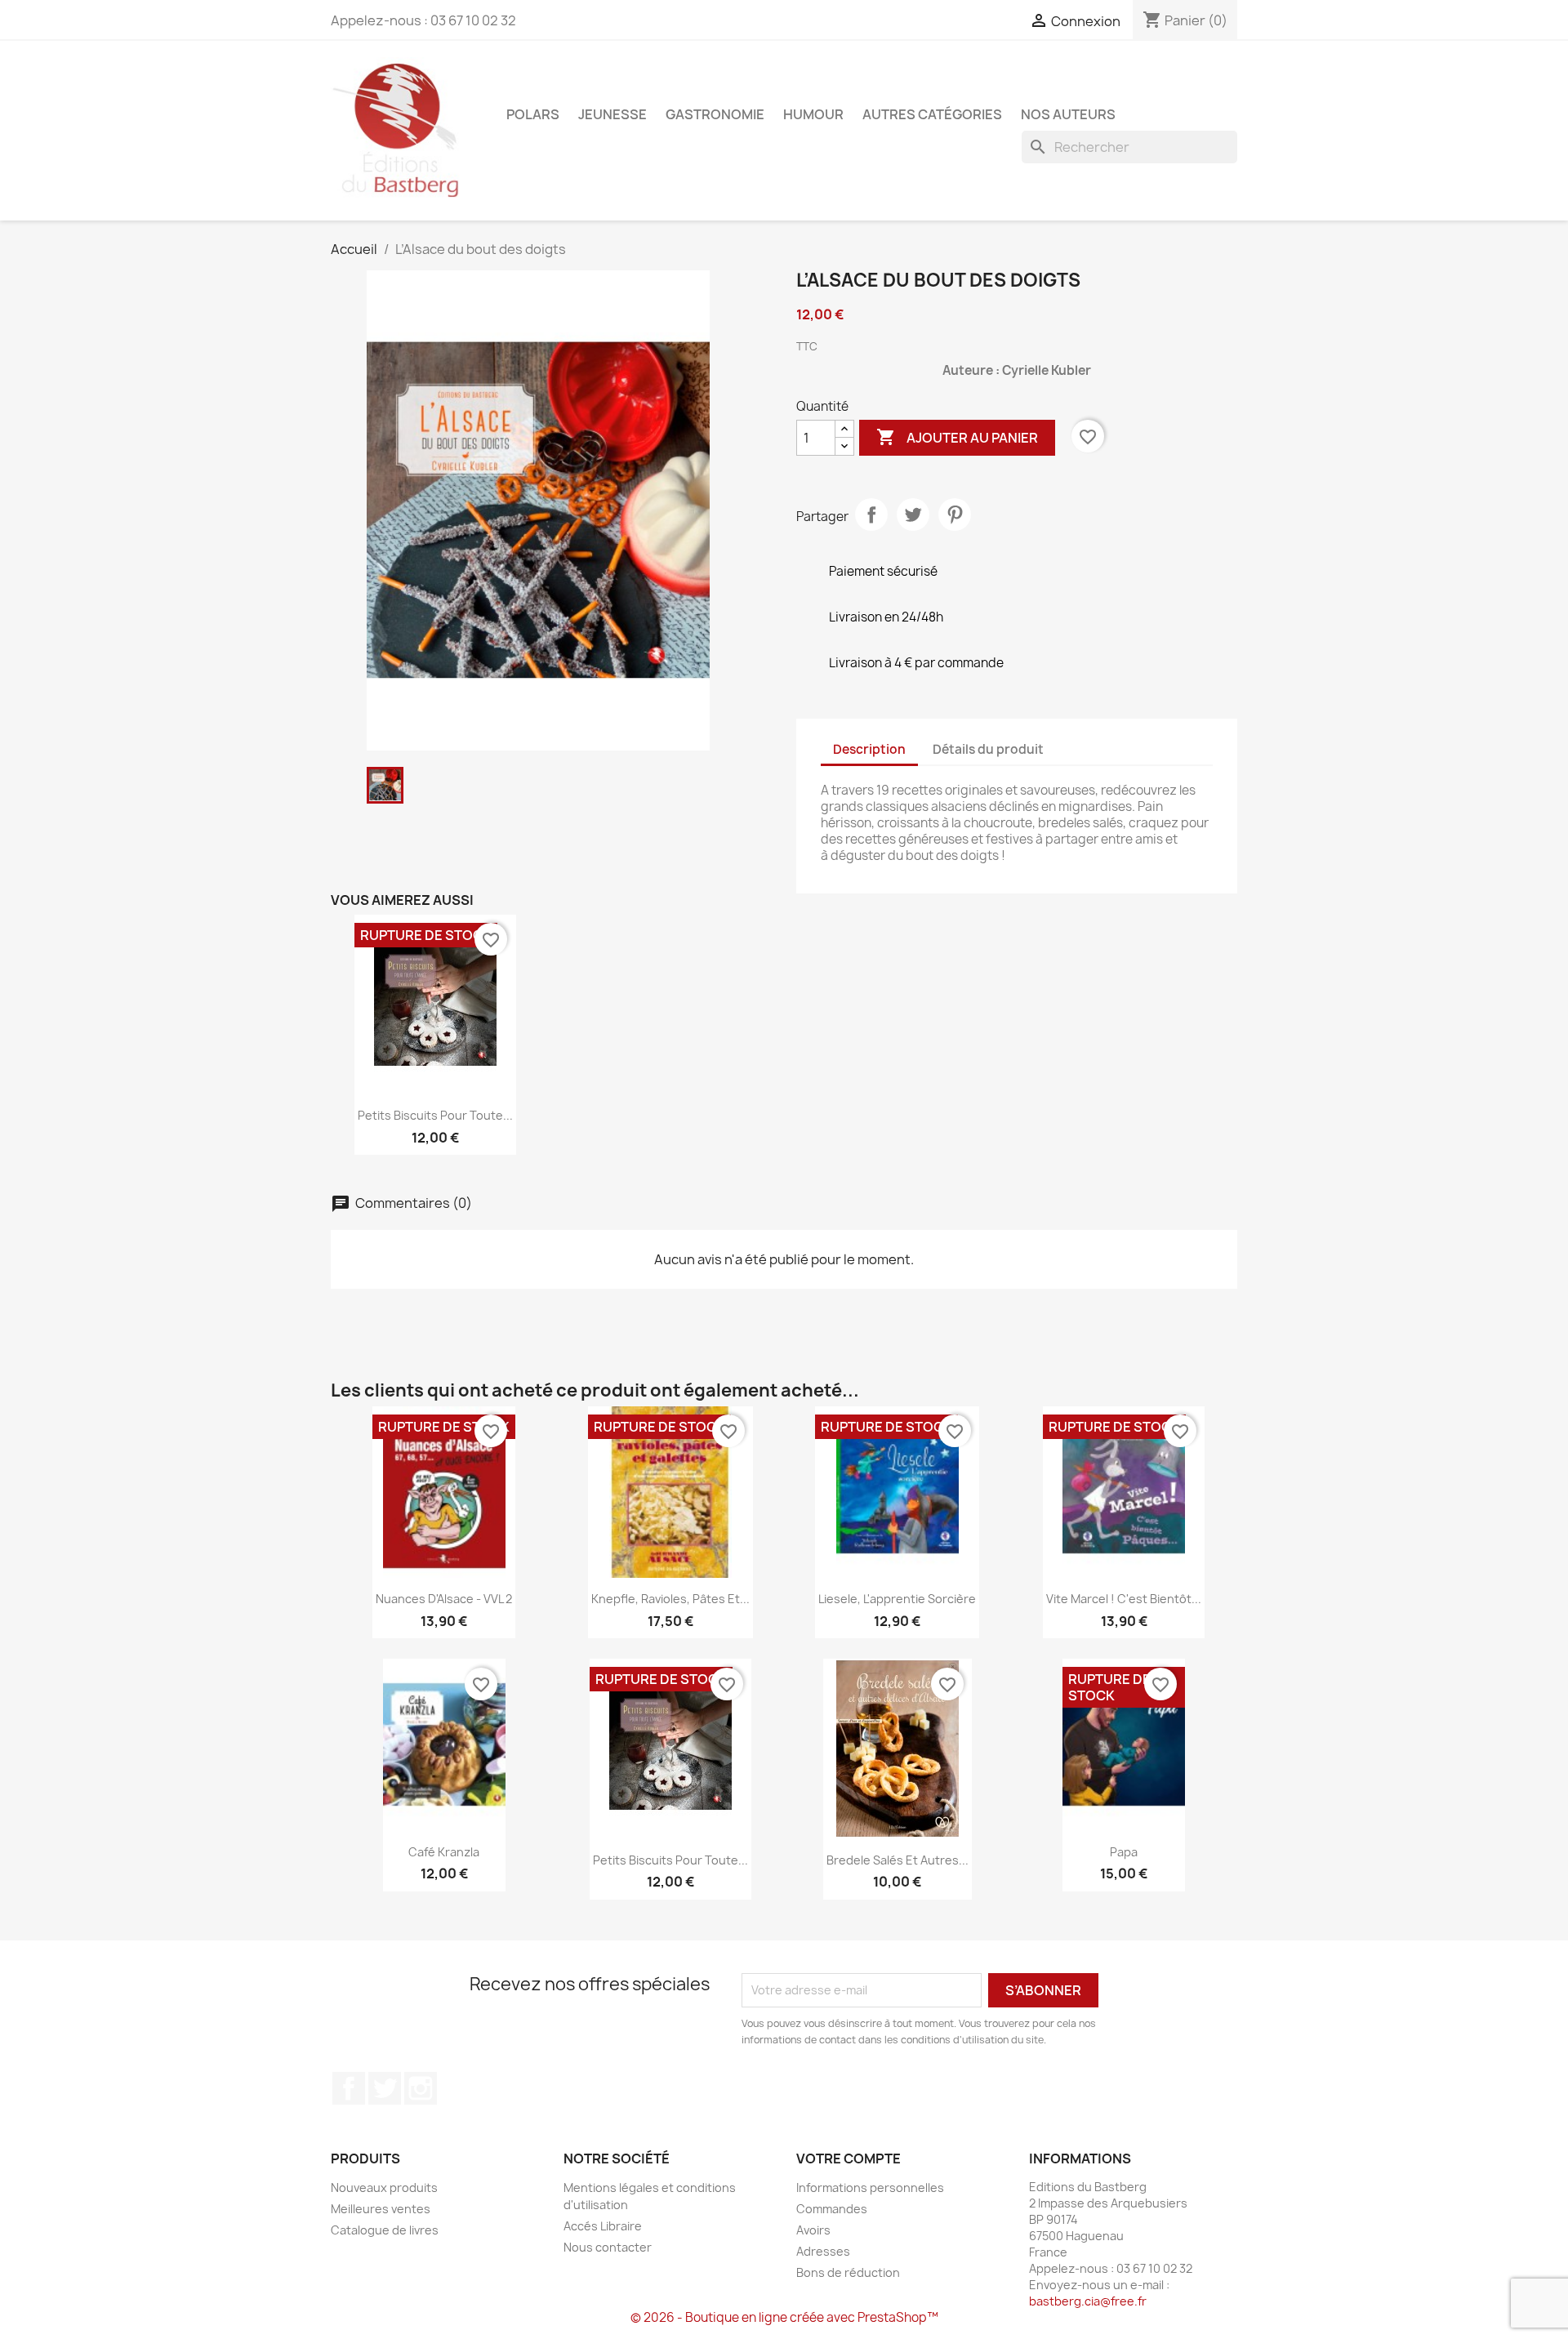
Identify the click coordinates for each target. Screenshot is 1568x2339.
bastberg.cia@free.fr (1088, 2301)
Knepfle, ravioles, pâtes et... (670, 1599)
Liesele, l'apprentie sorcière (897, 1599)
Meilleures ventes (381, 2209)
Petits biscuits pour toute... (435, 1115)
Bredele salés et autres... (898, 1860)
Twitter (385, 2088)
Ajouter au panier (957, 437)
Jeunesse (612, 114)
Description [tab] (869, 749)
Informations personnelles (870, 2188)
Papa (1124, 1852)
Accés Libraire (603, 2226)
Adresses (823, 2251)
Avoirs (813, 2230)
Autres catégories (932, 114)
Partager (871, 515)
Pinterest (955, 515)
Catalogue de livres (385, 2230)
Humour (813, 114)
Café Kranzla (444, 1852)
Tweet (913, 515)
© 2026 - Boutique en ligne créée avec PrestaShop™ (784, 2317)
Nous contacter (608, 2247)
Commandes (832, 2209)
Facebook (349, 2088)
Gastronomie (715, 114)
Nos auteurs (1068, 114)
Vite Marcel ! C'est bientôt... (1124, 1599)
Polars (533, 114)
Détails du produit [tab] (988, 749)
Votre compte (849, 2159)
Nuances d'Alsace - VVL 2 (444, 1599)
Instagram (421, 2088)
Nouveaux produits (384, 2188)
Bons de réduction (848, 2272)
